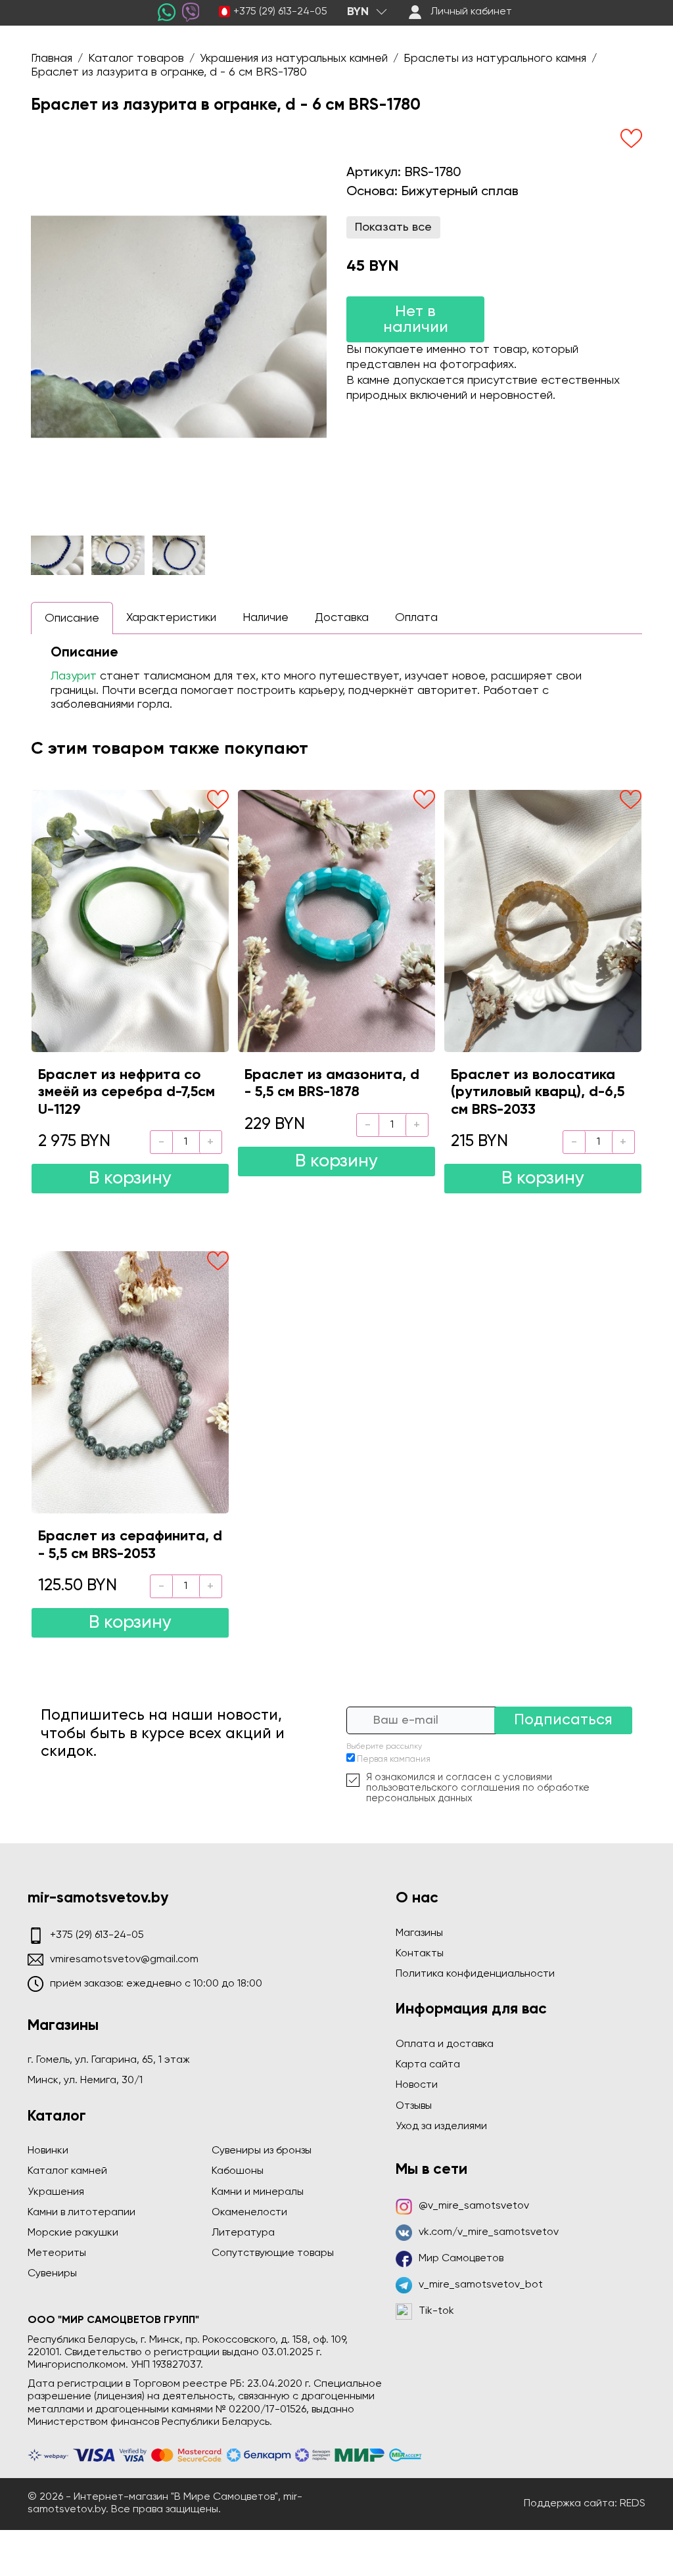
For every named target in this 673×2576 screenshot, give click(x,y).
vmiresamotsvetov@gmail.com (124, 1960)
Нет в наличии (416, 319)
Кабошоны (238, 2171)
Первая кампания (394, 1759)
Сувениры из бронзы (262, 2151)
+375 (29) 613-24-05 (280, 12)
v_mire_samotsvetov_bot (481, 2285)
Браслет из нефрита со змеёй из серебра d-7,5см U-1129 (127, 1092)
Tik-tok (436, 2311)
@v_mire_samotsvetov (474, 2206)
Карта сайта (428, 2065)
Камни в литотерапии (81, 2213)
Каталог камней (67, 2171)
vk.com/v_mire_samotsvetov (489, 2232)
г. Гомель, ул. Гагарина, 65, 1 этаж (109, 2060)
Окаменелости (249, 2213)
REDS (633, 2504)
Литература (243, 2233)
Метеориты (57, 2253)
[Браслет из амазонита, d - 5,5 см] (336, 921)
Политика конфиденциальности (475, 1974)
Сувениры (52, 2274)
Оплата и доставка (445, 2044)
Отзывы (414, 2106)
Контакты (420, 1954)
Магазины (419, 1933)
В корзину (130, 1179)
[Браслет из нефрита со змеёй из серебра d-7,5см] (130, 921)
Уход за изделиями (441, 2127)
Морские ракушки (73, 2233)
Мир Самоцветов (461, 2259)
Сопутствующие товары (273, 2253)
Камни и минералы (258, 2192)
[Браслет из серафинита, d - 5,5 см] (130, 1382)
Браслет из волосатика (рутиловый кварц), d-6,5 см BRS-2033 (538, 1092)
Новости (417, 2085)
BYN (358, 12)
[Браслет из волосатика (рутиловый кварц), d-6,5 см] (543, 921)
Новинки (48, 2151)
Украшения (56, 2192)
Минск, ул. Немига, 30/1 (85, 2081)
